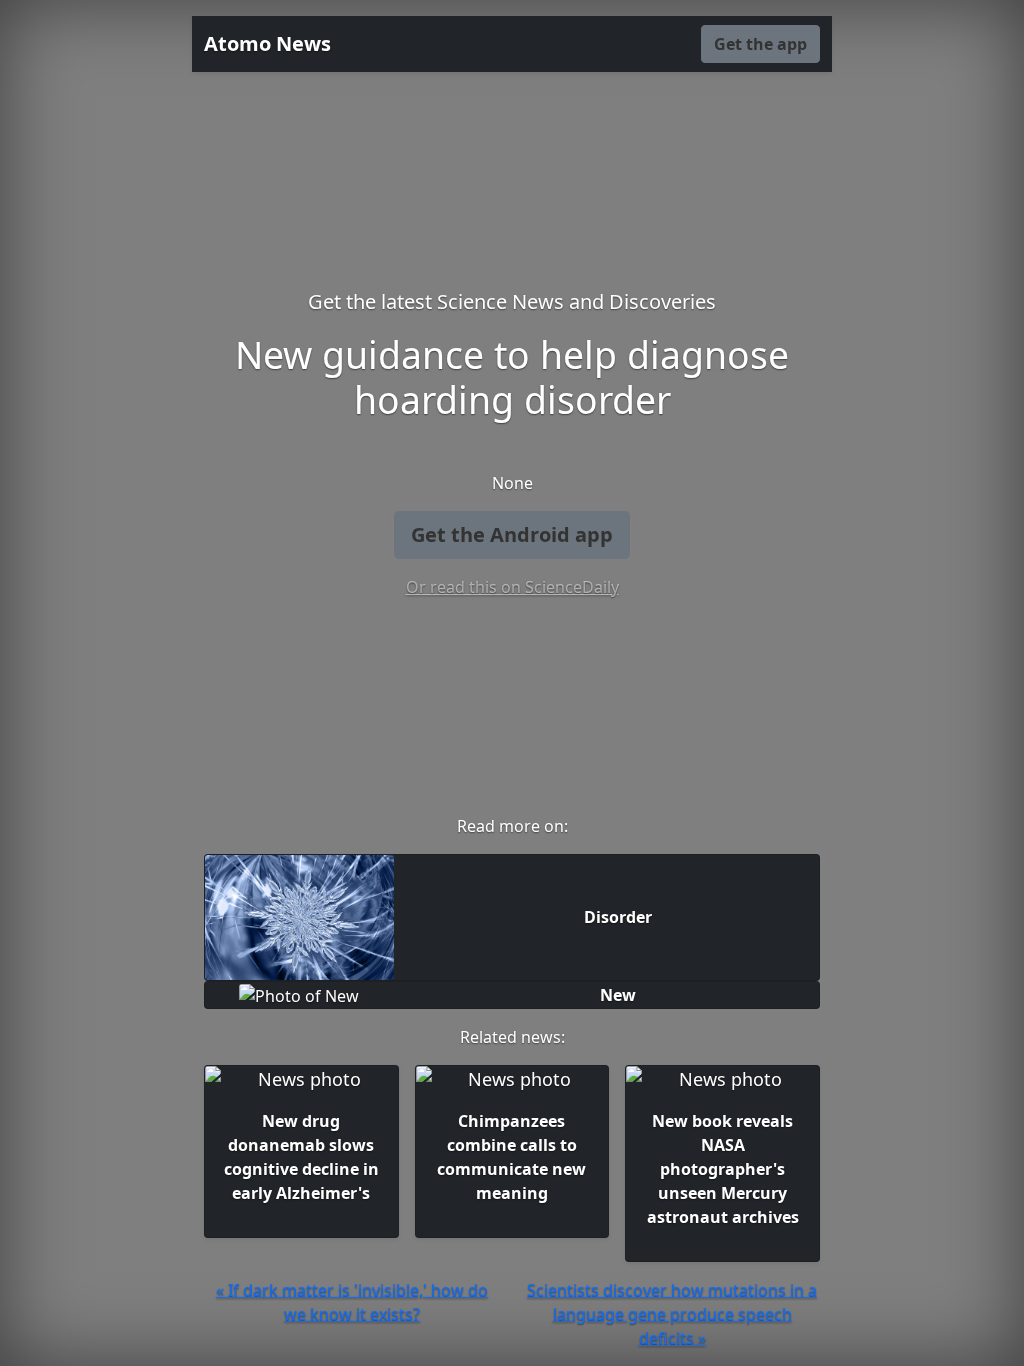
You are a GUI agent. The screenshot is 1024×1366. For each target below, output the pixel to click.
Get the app (760, 44)
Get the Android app (512, 534)
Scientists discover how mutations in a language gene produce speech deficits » (672, 1314)
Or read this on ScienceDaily (512, 587)
